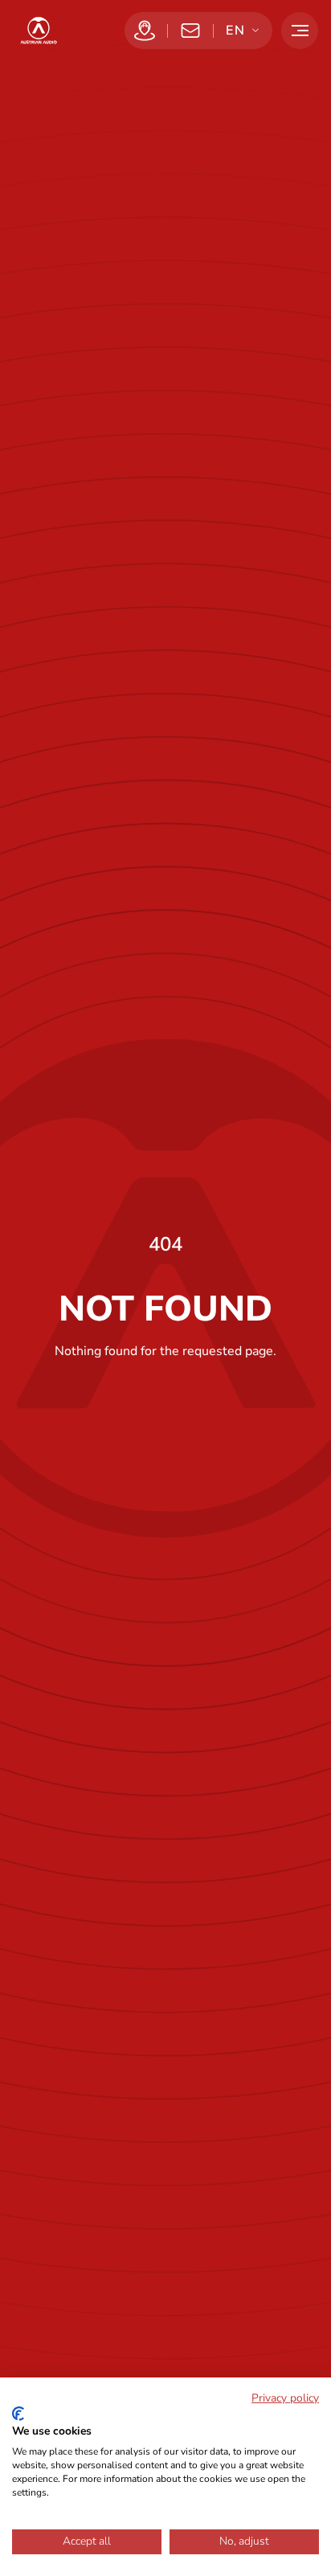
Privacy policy (285, 2398)
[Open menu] (300, 31)
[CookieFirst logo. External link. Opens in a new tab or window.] (18, 2414)
